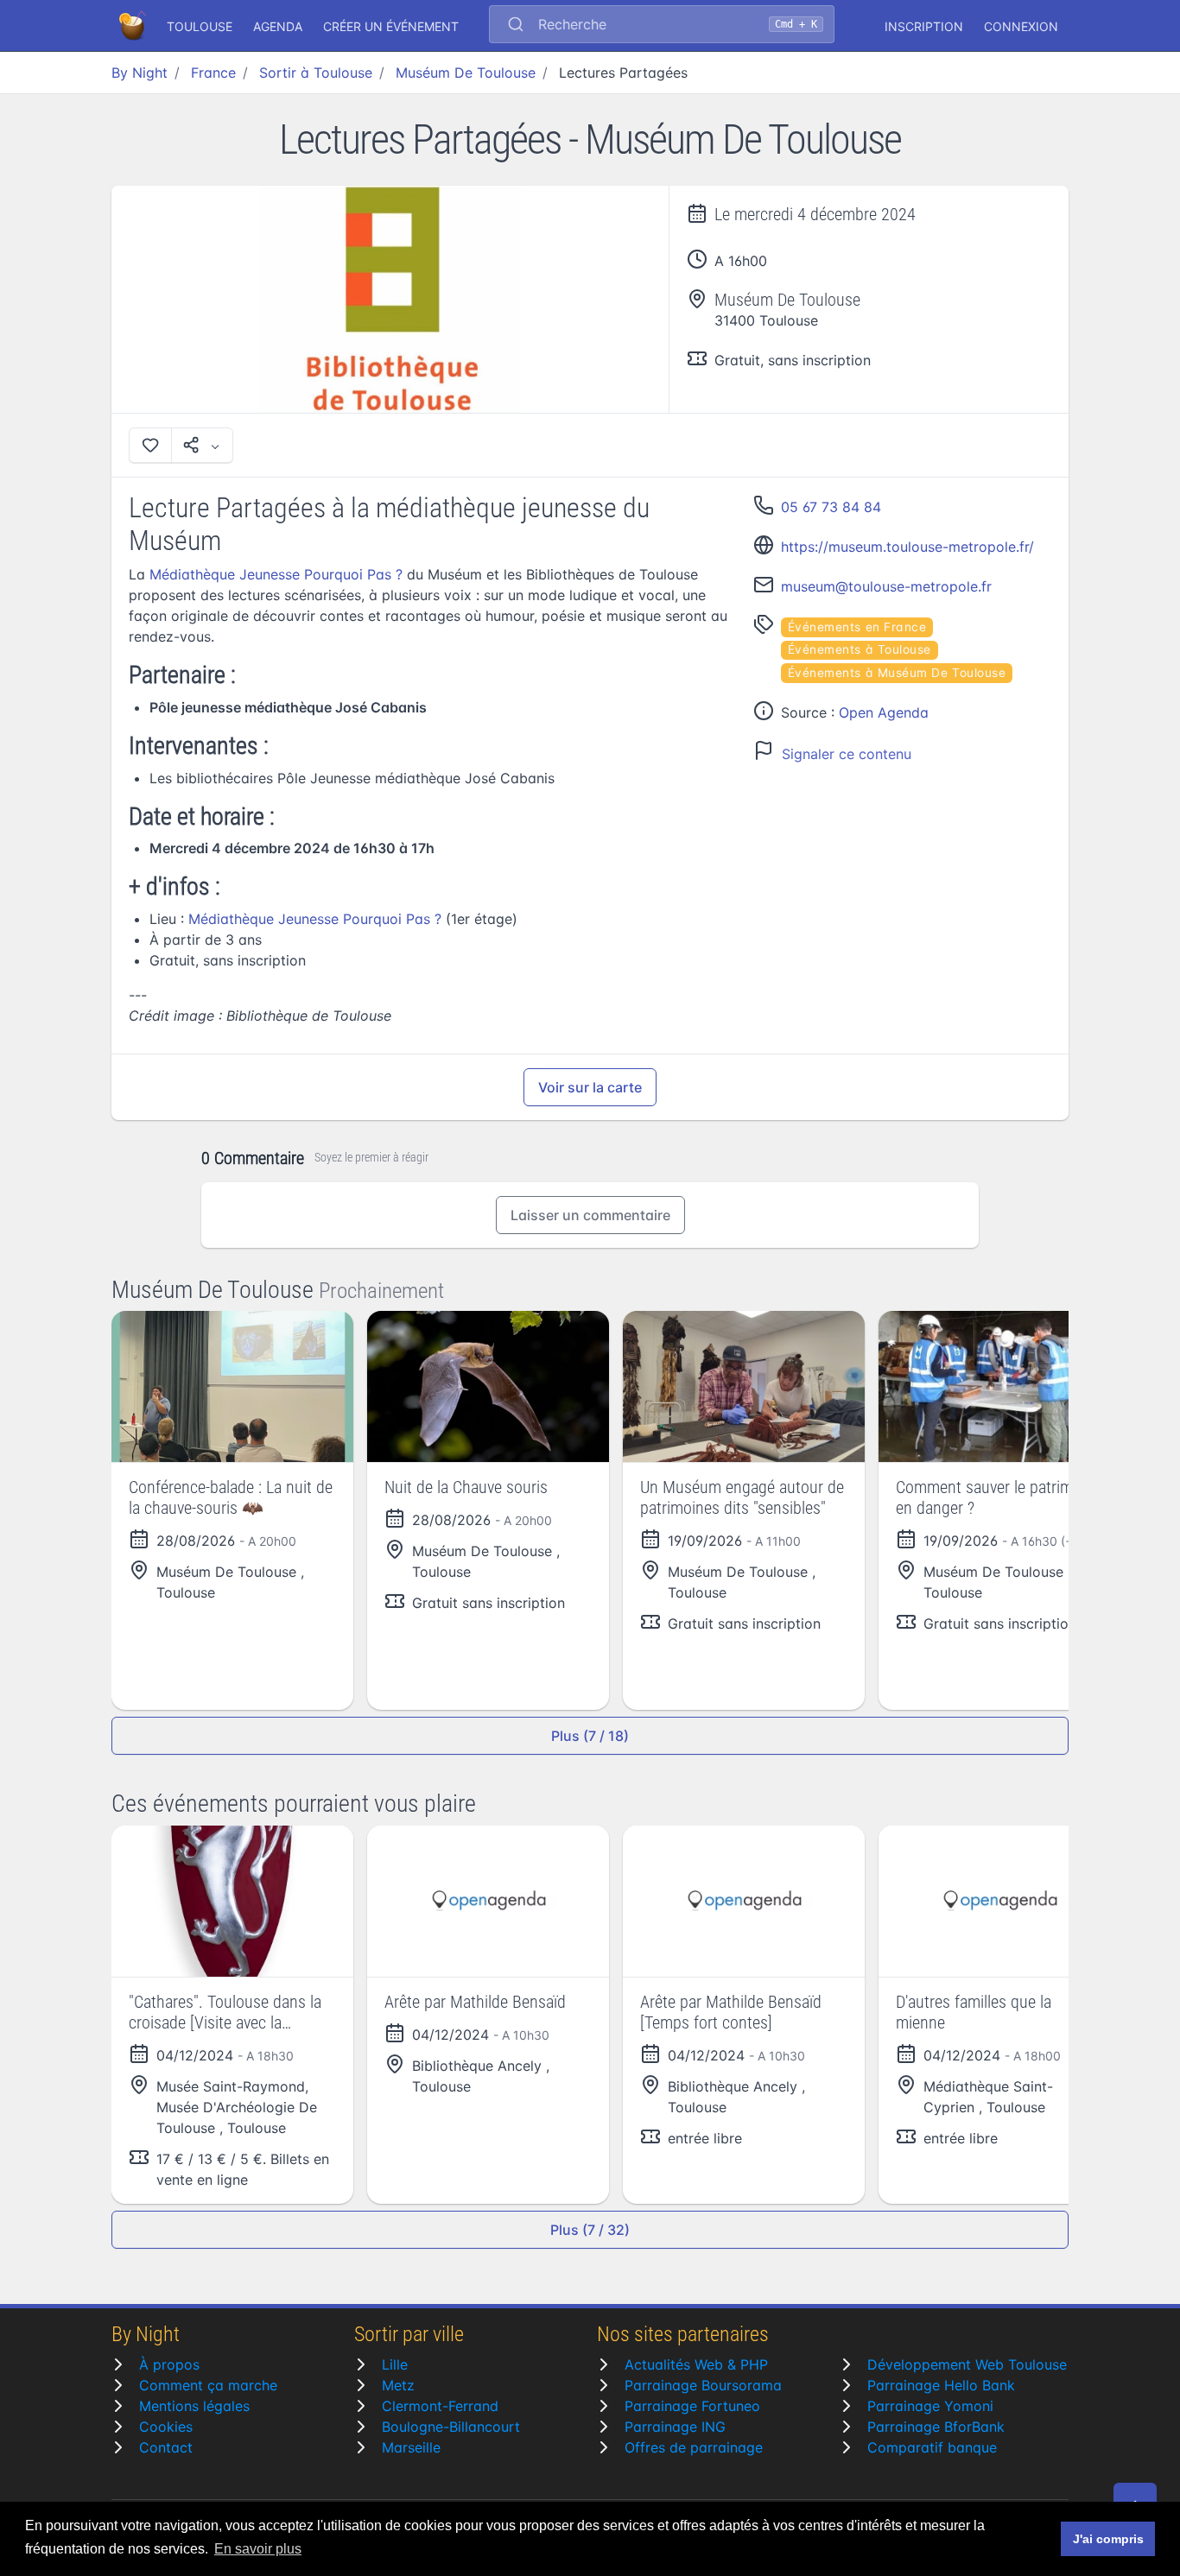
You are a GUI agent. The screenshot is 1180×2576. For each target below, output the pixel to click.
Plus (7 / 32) (590, 2230)
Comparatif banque (932, 2447)
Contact (166, 2447)
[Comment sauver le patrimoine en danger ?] (999, 1386)
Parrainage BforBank (936, 2427)
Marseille (411, 2447)
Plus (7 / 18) (590, 1736)
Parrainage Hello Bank (941, 2385)
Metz (398, 2385)
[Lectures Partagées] (390, 300)
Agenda (278, 26)
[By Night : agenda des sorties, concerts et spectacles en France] (134, 26)
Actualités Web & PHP (696, 2364)
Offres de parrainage (694, 2447)
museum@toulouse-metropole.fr (886, 586)
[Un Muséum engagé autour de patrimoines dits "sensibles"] (744, 1386)
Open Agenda (884, 712)
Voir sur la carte (590, 1087)
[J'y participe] (150, 445)
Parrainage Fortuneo (692, 2406)
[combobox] (662, 26)
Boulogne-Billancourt (451, 2427)
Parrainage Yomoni (930, 2406)
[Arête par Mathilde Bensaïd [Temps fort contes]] (744, 1901)
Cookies (166, 2427)
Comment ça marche (208, 2385)
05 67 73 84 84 (831, 507)
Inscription (924, 26)
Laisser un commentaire (590, 1215)
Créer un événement (391, 26)
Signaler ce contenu (847, 754)
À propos (169, 2364)
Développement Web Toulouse (967, 2364)
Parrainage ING (675, 2427)
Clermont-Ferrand (440, 2406)
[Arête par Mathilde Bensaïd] (488, 1901)
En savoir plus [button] (258, 2549)
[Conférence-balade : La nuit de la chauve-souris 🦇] (232, 1386)
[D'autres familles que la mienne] (999, 1901)
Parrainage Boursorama (703, 2385)
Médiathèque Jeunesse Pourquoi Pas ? (276, 574)
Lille (395, 2364)
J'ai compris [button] (1108, 2539)
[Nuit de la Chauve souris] (488, 1386)
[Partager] (202, 445)
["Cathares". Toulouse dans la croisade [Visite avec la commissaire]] (232, 1901)
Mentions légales (194, 2406)
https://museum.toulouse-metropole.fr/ (907, 547)
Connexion (1021, 26)
